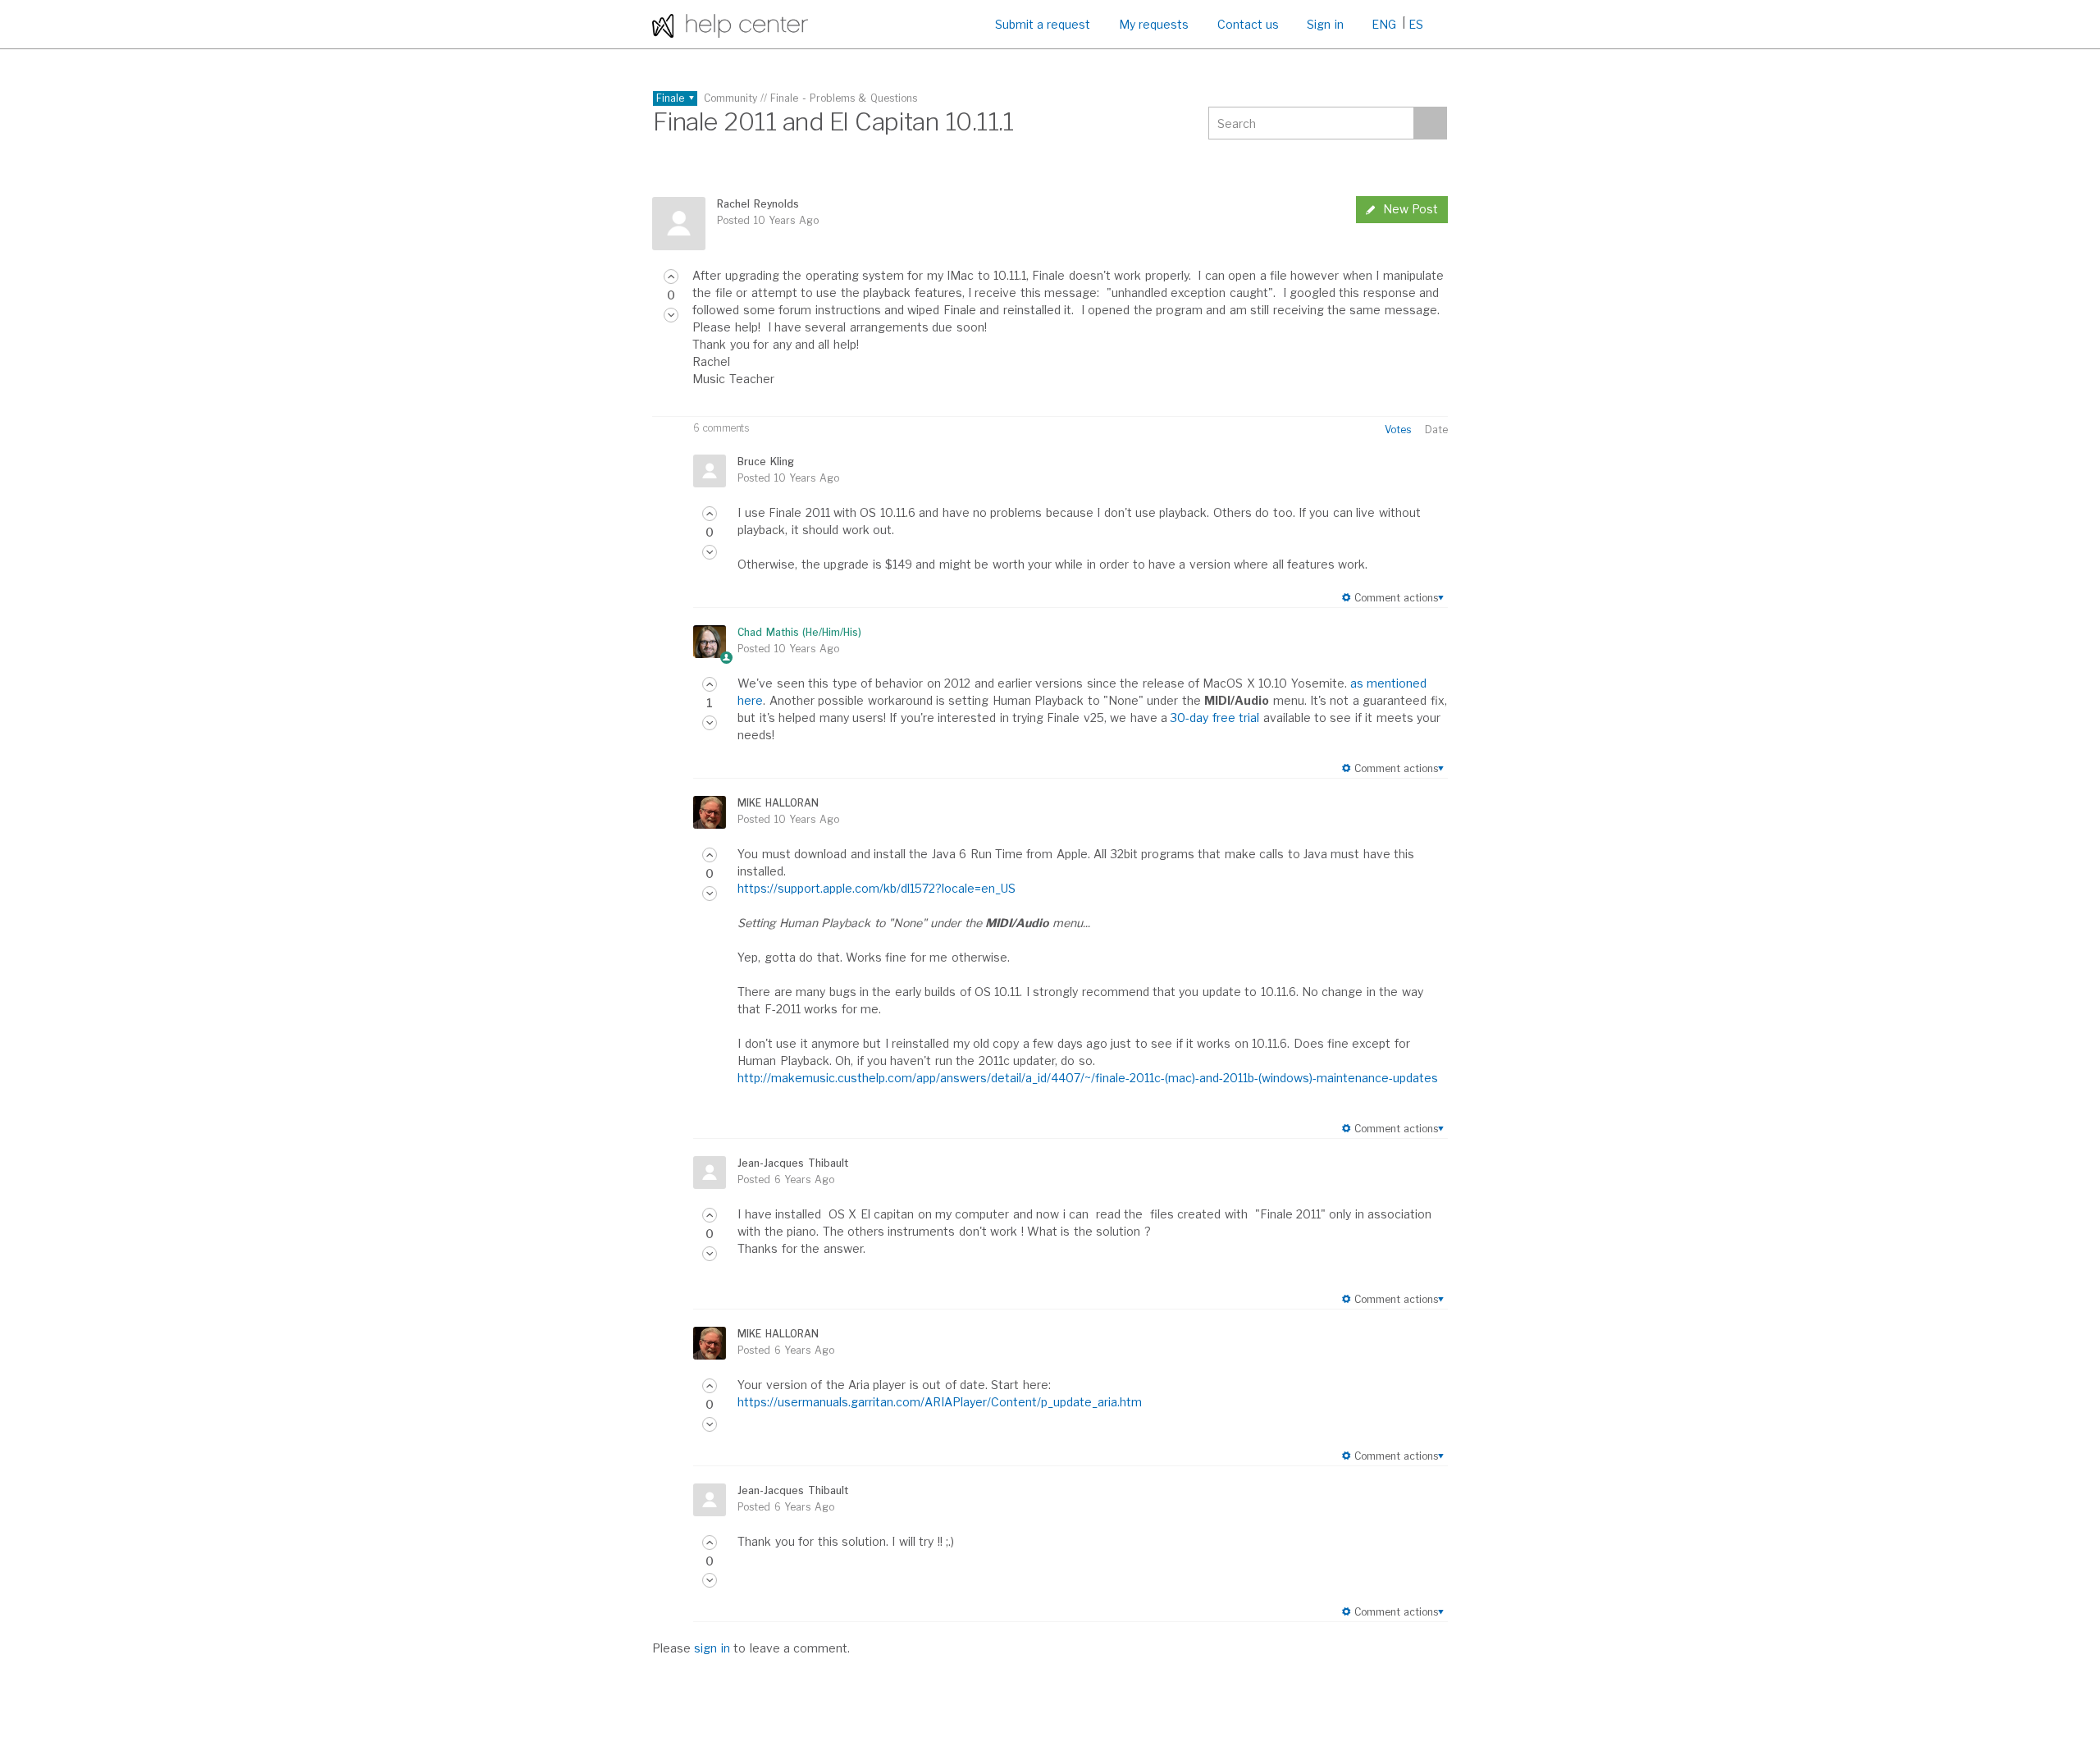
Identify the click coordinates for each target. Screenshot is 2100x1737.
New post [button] (1411, 209)
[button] (671, 277)
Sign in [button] (1325, 24)
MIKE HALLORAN (778, 803)
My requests (1154, 24)
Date (1436, 430)
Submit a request (1043, 24)
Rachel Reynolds (758, 204)
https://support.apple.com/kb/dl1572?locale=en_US (877, 888)
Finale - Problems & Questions (844, 98)
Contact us (1248, 24)
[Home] (730, 24)
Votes (1398, 430)
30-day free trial (1215, 718)
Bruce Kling (765, 462)
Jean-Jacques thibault (792, 1163)
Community (730, 98)
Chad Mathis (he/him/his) (799, 632)
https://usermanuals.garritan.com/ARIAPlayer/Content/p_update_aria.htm (940, 1402)
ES (1416, 24)
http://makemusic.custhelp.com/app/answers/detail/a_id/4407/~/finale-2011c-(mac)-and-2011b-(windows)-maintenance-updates (1088, 1078)
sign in (712, 1648)
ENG (1384, 24)
